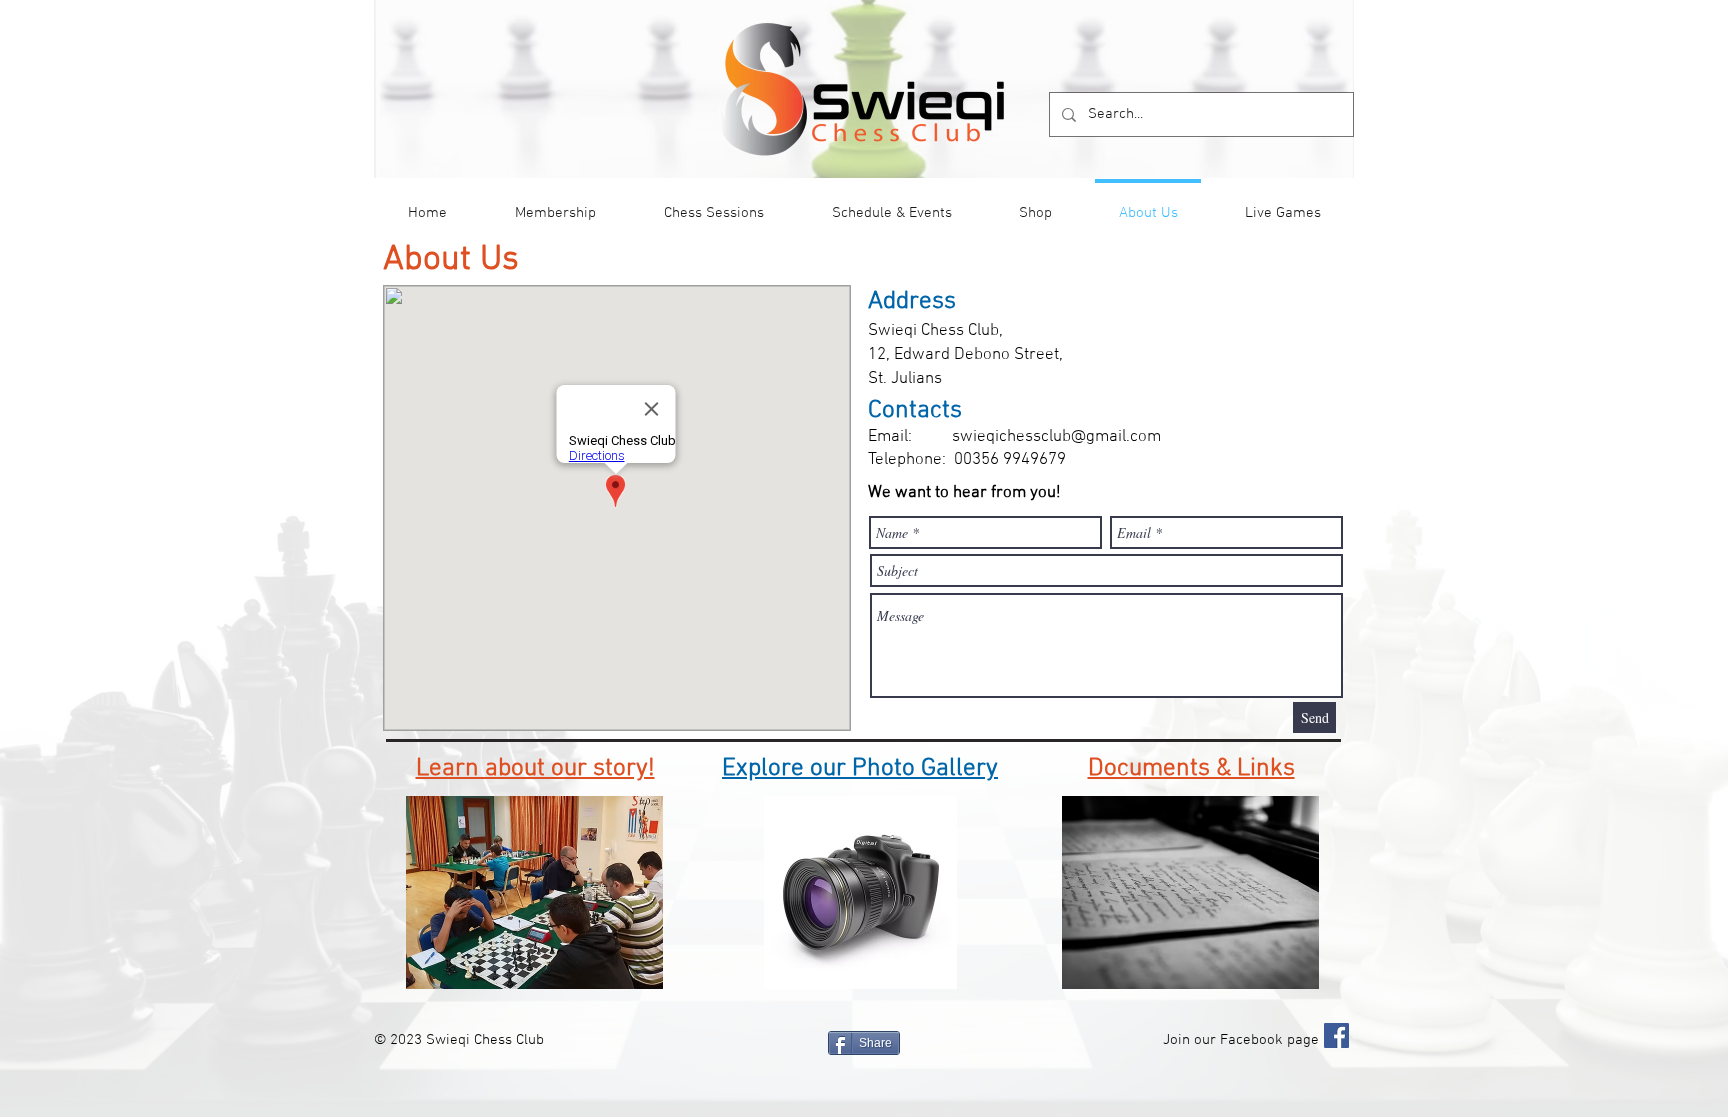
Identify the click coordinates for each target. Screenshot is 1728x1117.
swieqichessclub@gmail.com (1056, 437)
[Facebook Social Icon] (1336, 1035)
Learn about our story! (535, 769)
